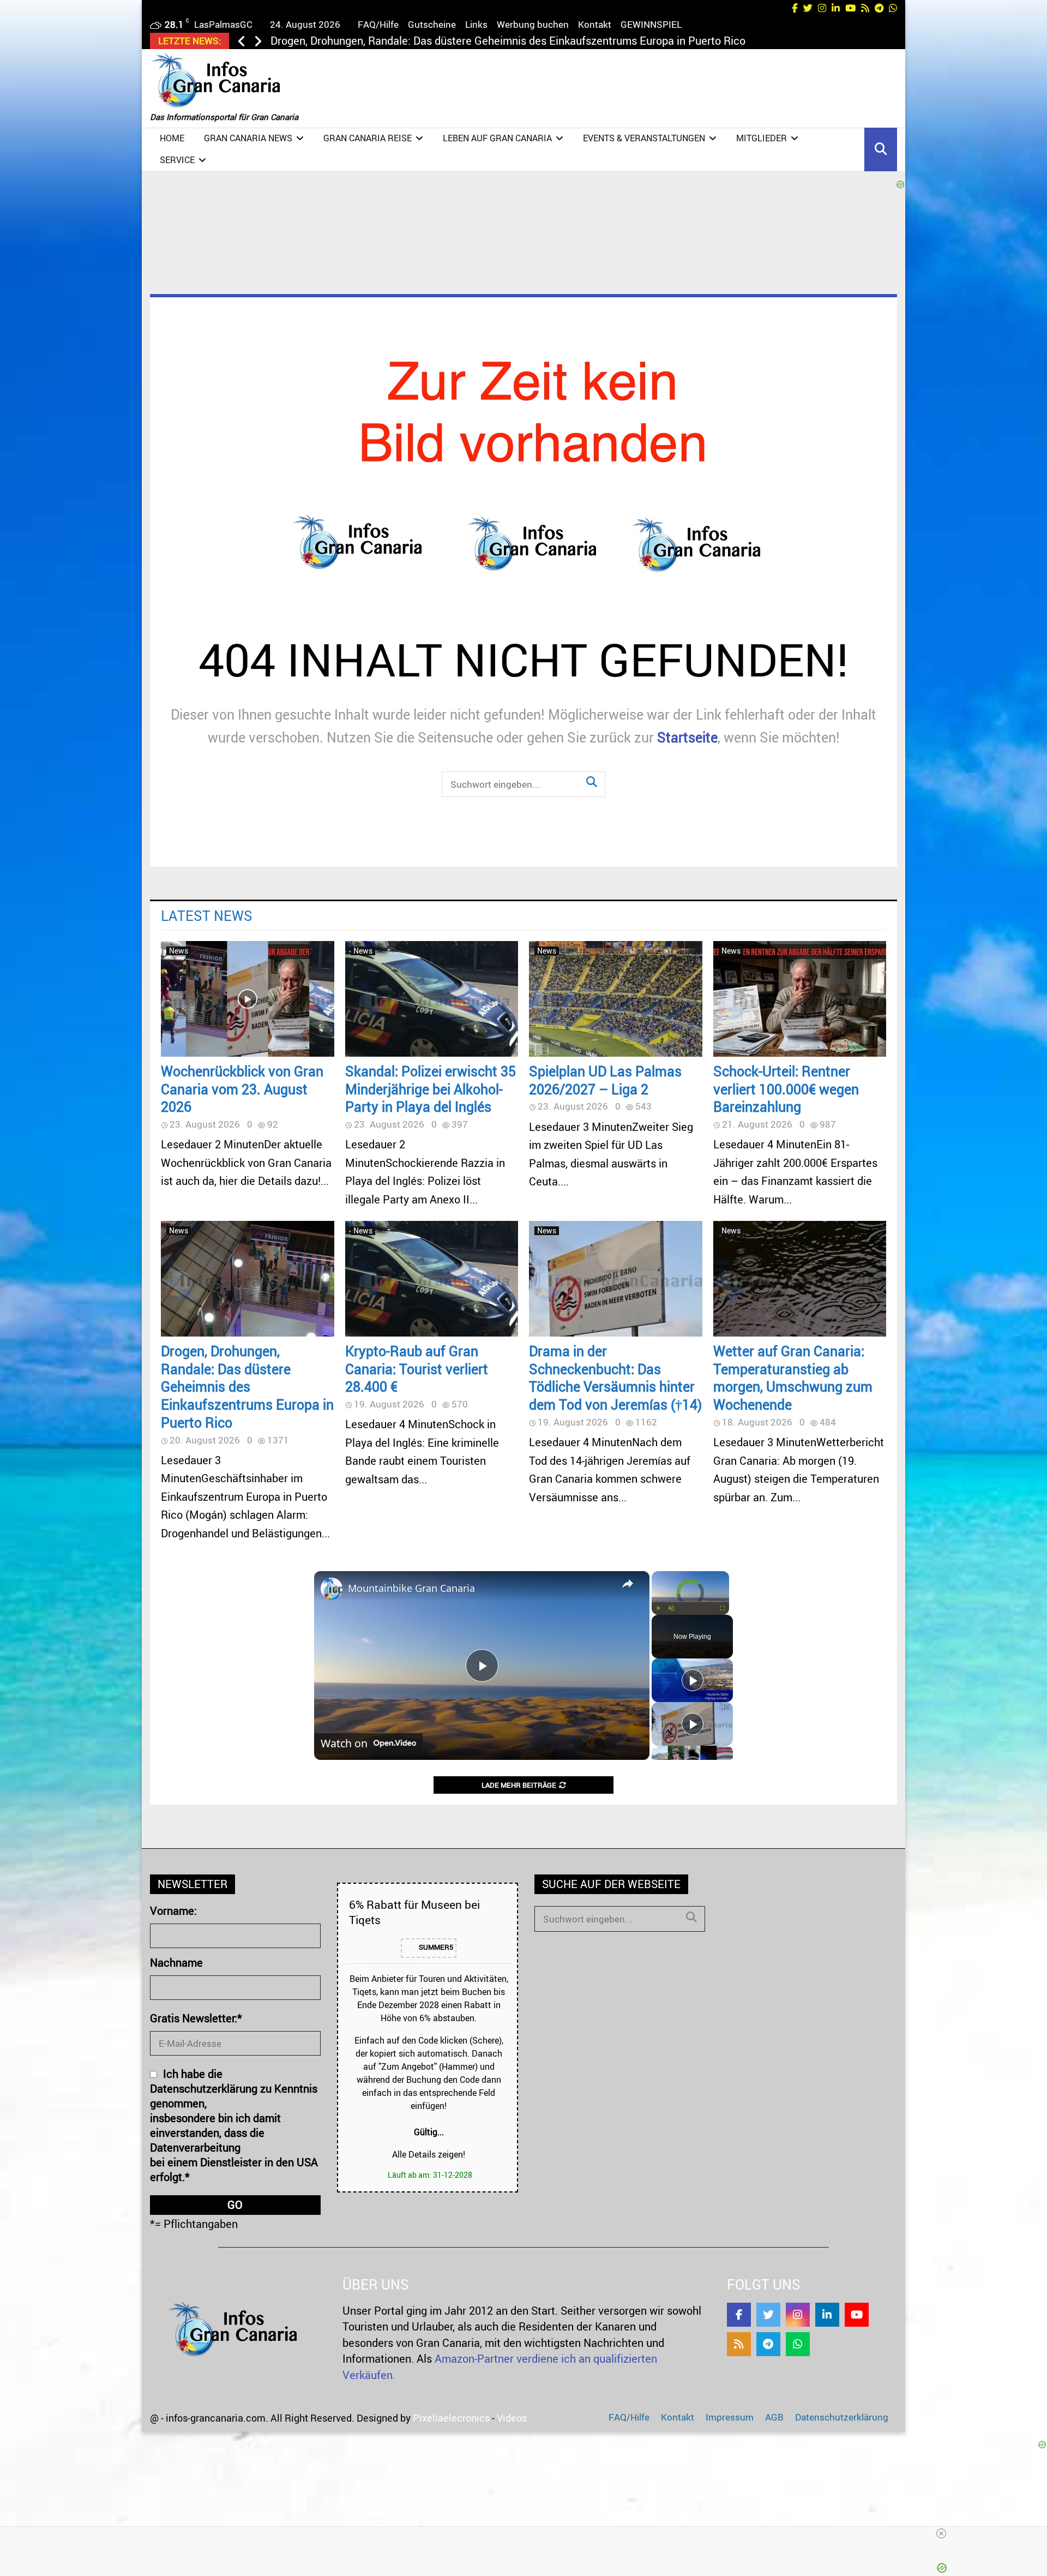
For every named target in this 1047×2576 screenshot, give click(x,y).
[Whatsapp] (798, 2344)
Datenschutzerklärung (842, 2417)
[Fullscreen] (723, 1608)
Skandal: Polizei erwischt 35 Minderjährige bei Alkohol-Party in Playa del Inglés (431, 1089)
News (179, 951)
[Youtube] (857, 2315)
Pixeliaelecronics (451, 2418)
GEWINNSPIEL (651, 24)
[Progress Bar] (690, 1602)
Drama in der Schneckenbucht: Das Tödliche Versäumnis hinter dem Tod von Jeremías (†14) (615, 1377)
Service (177, 160)
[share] (628, 1584)
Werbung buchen (533, 24)
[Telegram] (768, 2344)
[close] (941, 2533)
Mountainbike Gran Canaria (411, 1588)
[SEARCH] (691, 1917)
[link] (332, 1589)
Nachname (176, 1963)
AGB (774, 2417)
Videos (512, 2418)
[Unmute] (671, 1608)
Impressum (730, 2417)
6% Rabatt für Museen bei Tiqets (414, 1912)
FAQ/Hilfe (378, 24)
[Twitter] (768, 2315)
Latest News (207, 915)
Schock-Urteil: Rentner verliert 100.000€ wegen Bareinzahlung (786, 1089)
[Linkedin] (827, 2315)
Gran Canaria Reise (368, 138)
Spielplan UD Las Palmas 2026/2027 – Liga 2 (605, 1080)
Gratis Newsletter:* (196, 2018)
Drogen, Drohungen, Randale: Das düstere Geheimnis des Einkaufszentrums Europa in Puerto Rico (247, 1386)
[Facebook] (739, 2315)
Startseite (687, 737)
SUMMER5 (435, 1948)
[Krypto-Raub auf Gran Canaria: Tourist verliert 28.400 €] (432, 1279)
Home (172, 138)
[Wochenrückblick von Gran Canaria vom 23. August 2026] (248, 999)
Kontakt (595, 24)
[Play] (658, 1608)
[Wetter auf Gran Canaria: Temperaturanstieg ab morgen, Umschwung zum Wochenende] (800, 1279)
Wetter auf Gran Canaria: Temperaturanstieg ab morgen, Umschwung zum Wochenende (793, 1377)
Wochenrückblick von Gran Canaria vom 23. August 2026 (242, 1089)
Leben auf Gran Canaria (497, 138)
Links (476, 24)
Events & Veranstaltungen (644, 138)
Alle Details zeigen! (429, 2154)
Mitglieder (762, 138)
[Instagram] (798, 2315)
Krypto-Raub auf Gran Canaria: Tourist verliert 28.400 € (403, 41)
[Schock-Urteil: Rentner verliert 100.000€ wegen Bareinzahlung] (800, 999)
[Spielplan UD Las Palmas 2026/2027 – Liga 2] (616, 999)
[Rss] (739, 2344)
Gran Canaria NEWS (248, 138)
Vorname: (173, 1911)
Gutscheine (432, 24)
